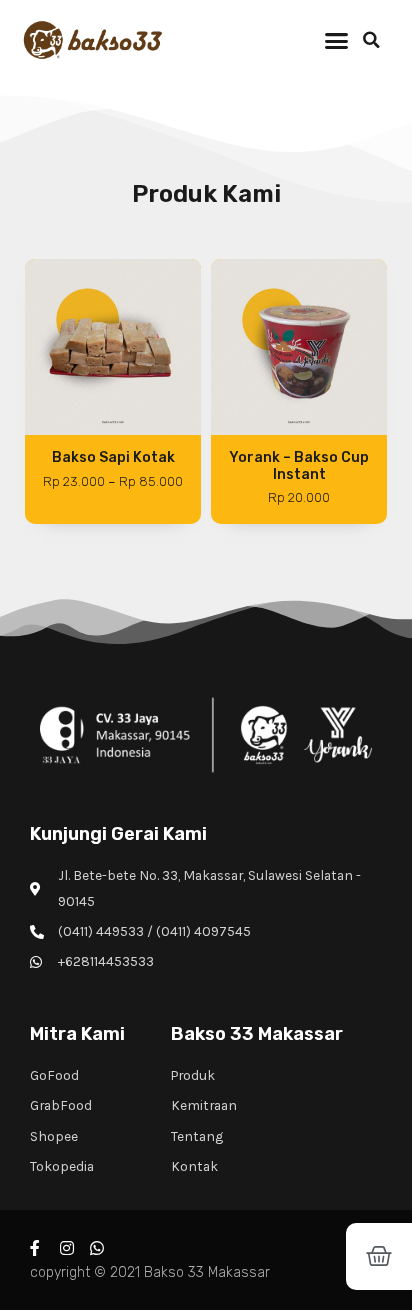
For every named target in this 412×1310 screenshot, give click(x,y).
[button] (336, 40)
